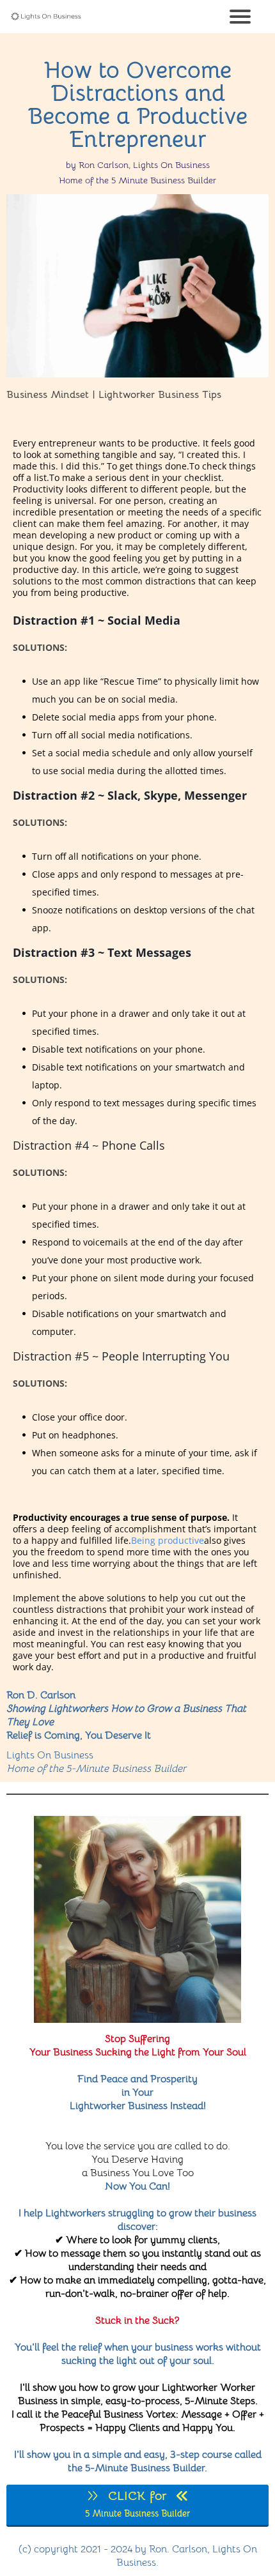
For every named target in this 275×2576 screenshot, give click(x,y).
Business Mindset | (51, 395)
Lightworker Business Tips (160, 395)
